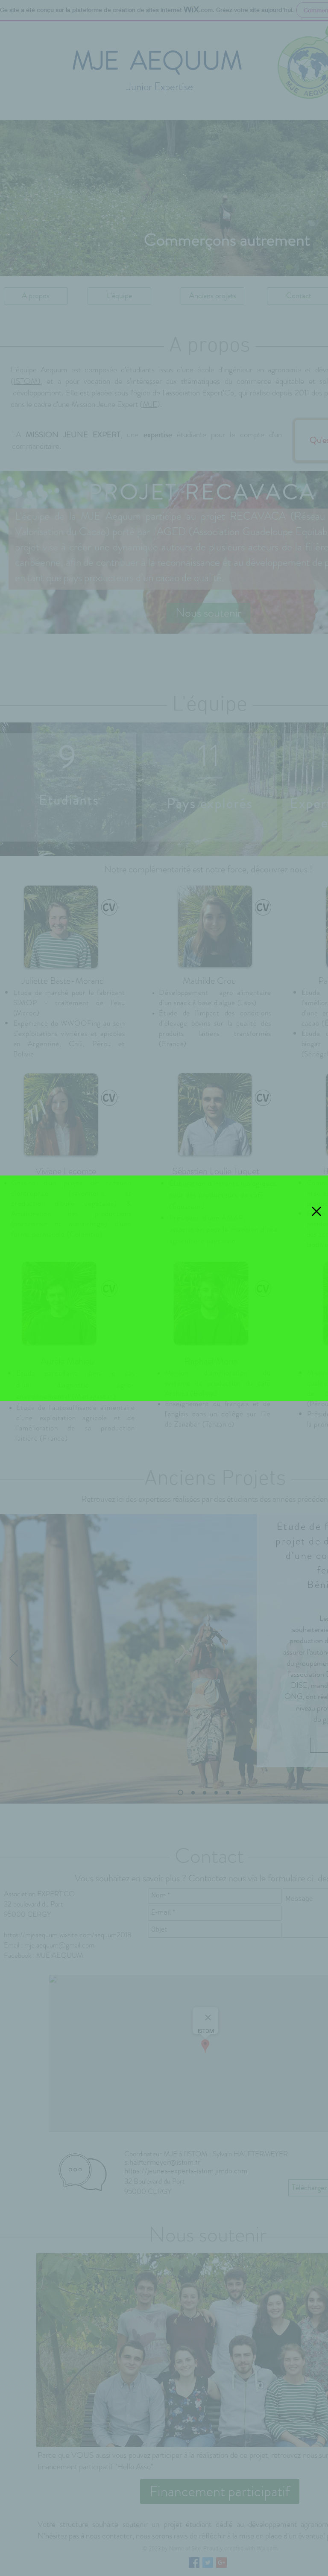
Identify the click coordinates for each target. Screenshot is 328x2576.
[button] (316, 1211)
